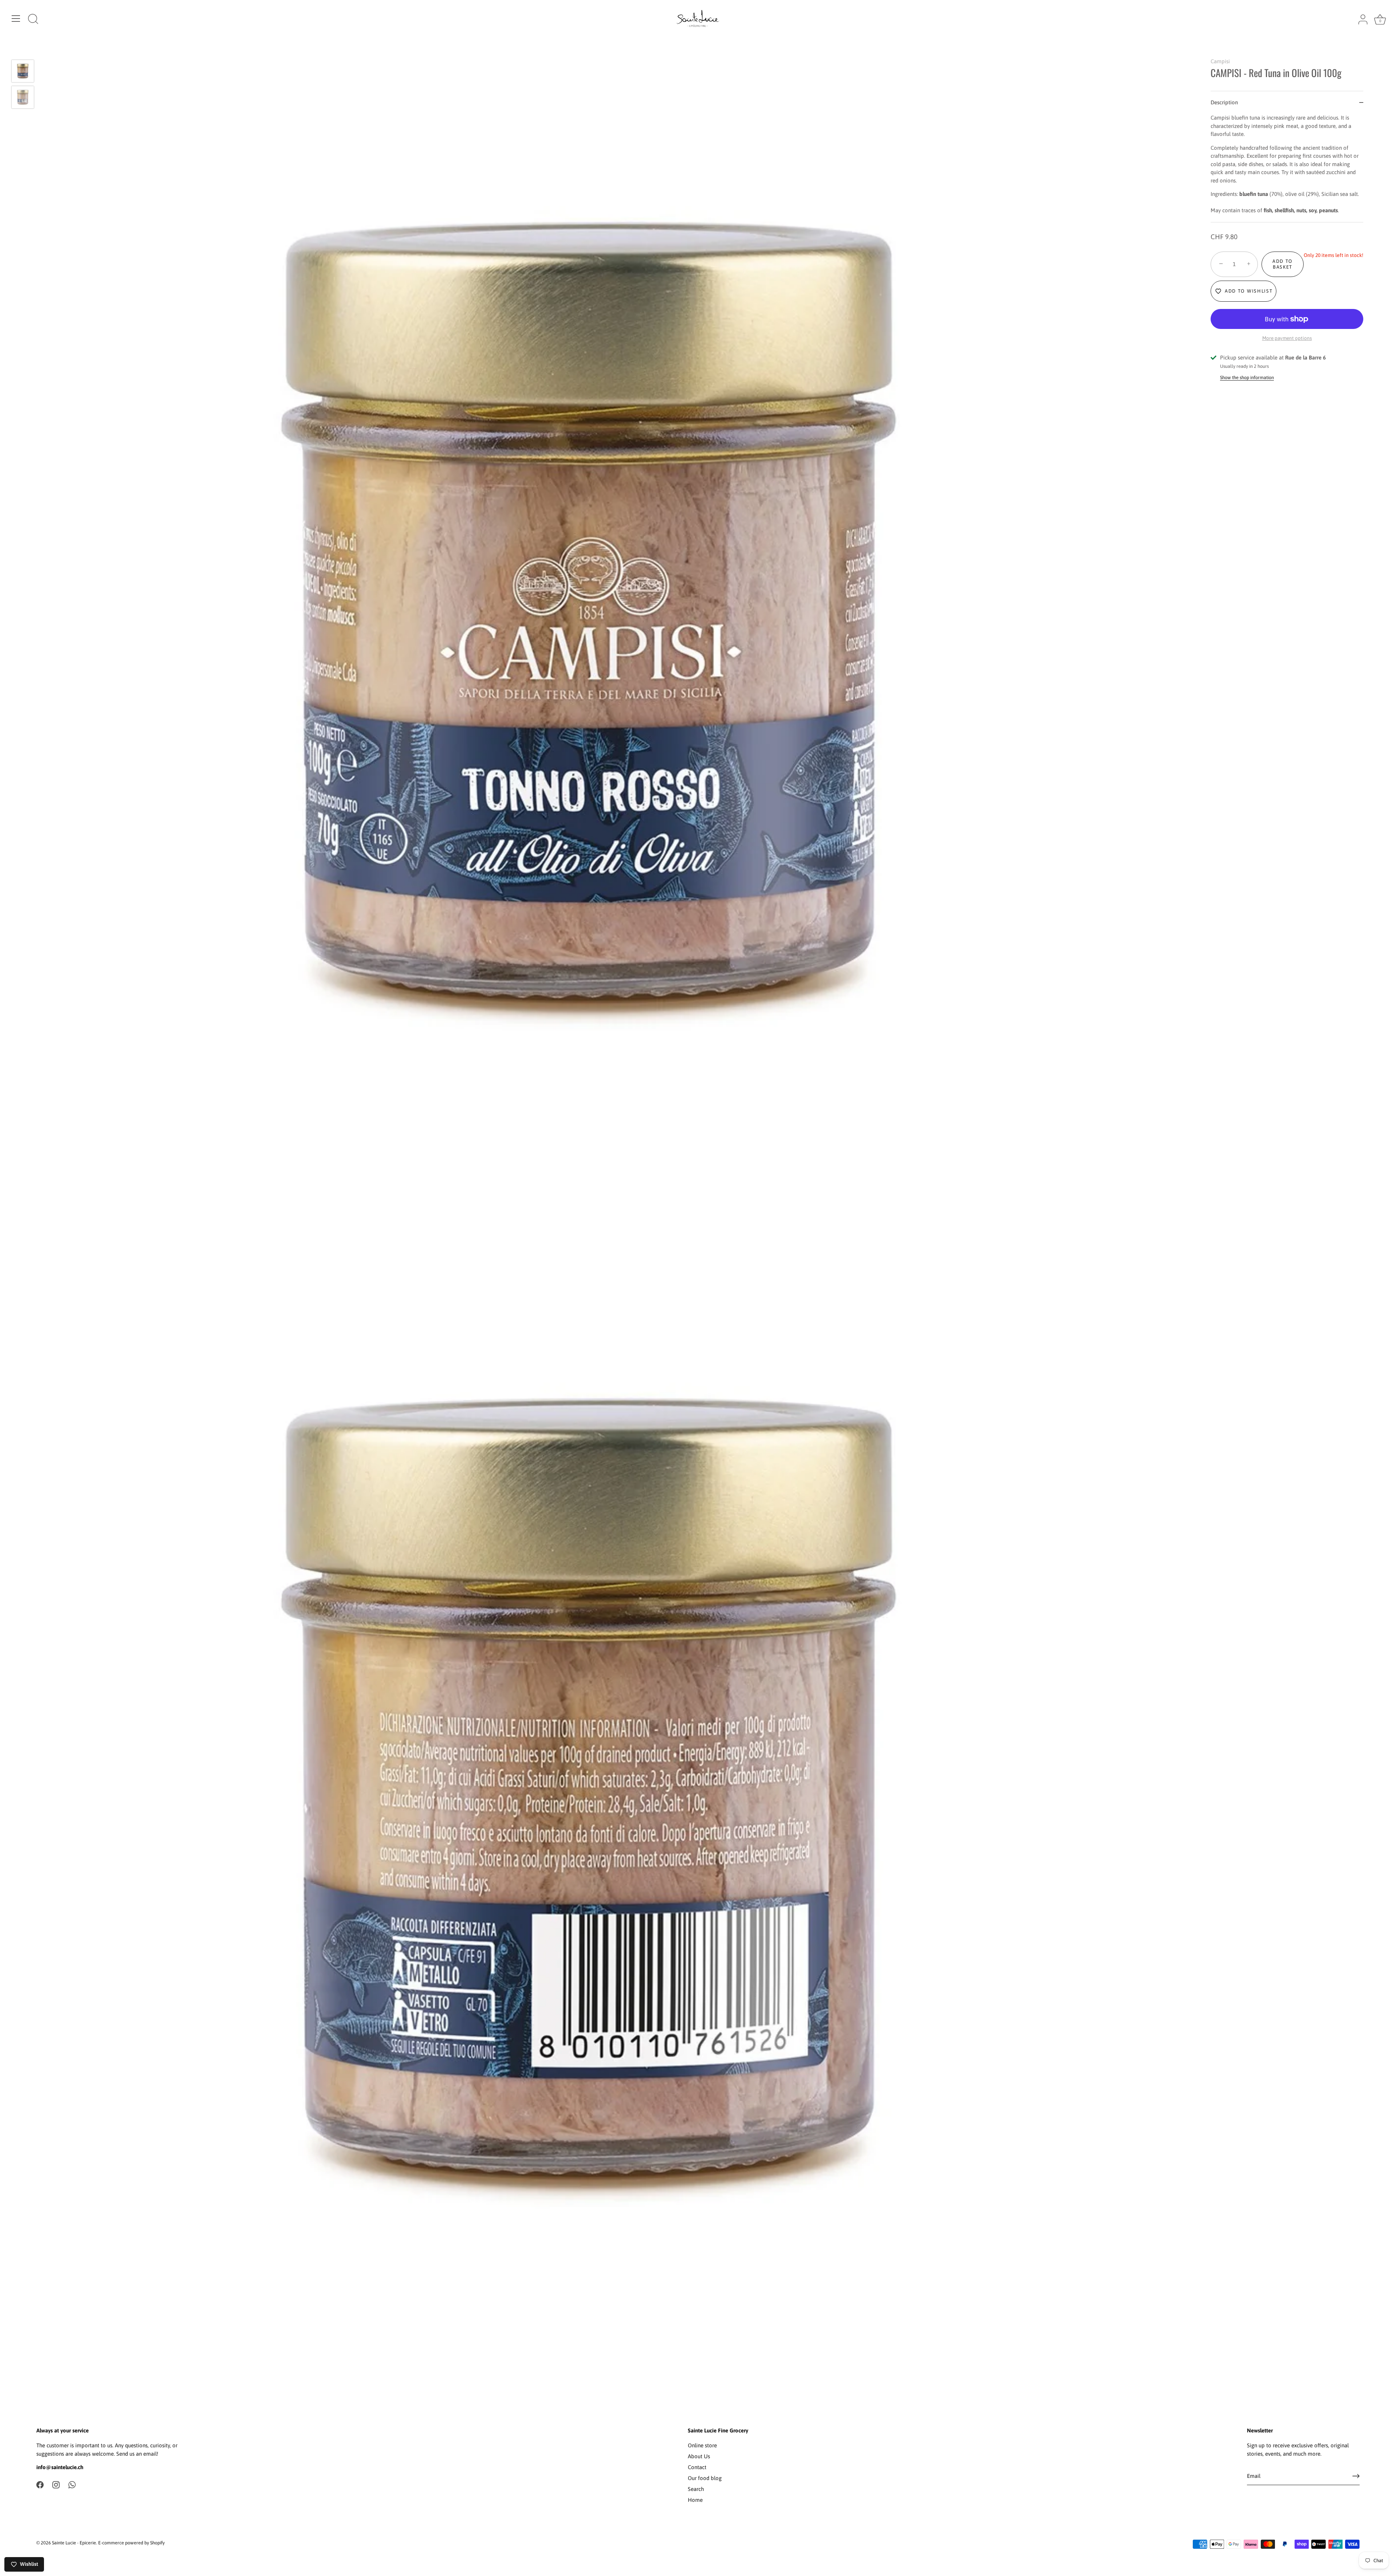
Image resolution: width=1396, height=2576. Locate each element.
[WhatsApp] (72, 2484)
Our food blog (705, 2478)
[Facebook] (40, 2484)
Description (1224, 102)
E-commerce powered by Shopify (131, 2543)
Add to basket (1283, 264)
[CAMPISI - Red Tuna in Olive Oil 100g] (23, 71)
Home (695, 2500)
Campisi (1220, 61)
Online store (702, 2445)
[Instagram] (56, 2484)
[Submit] (1356, 2476)
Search (696, 2489)
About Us (699, 2456)
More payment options (1287, 338)
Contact (697, 2467)
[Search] (33, 20)
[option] (23, 72)
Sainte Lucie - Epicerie (74, 2543)
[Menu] (16, 19)
